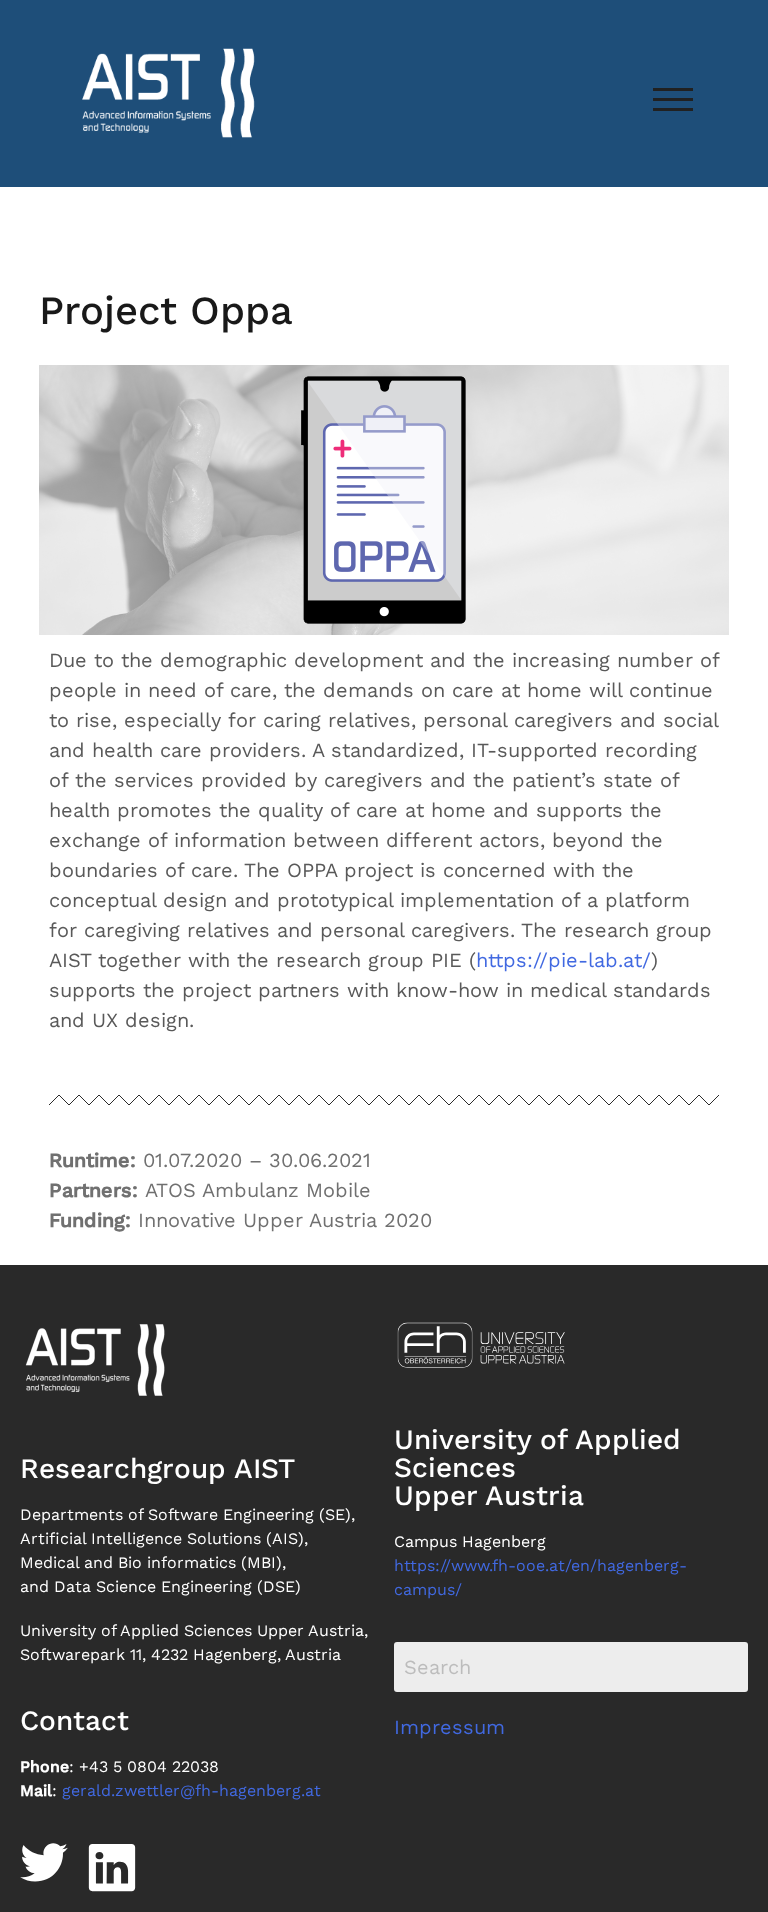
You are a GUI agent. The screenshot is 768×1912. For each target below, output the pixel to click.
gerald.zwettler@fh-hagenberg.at (191, 1790)
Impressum (449, 1727)
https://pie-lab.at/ (563, 960)
